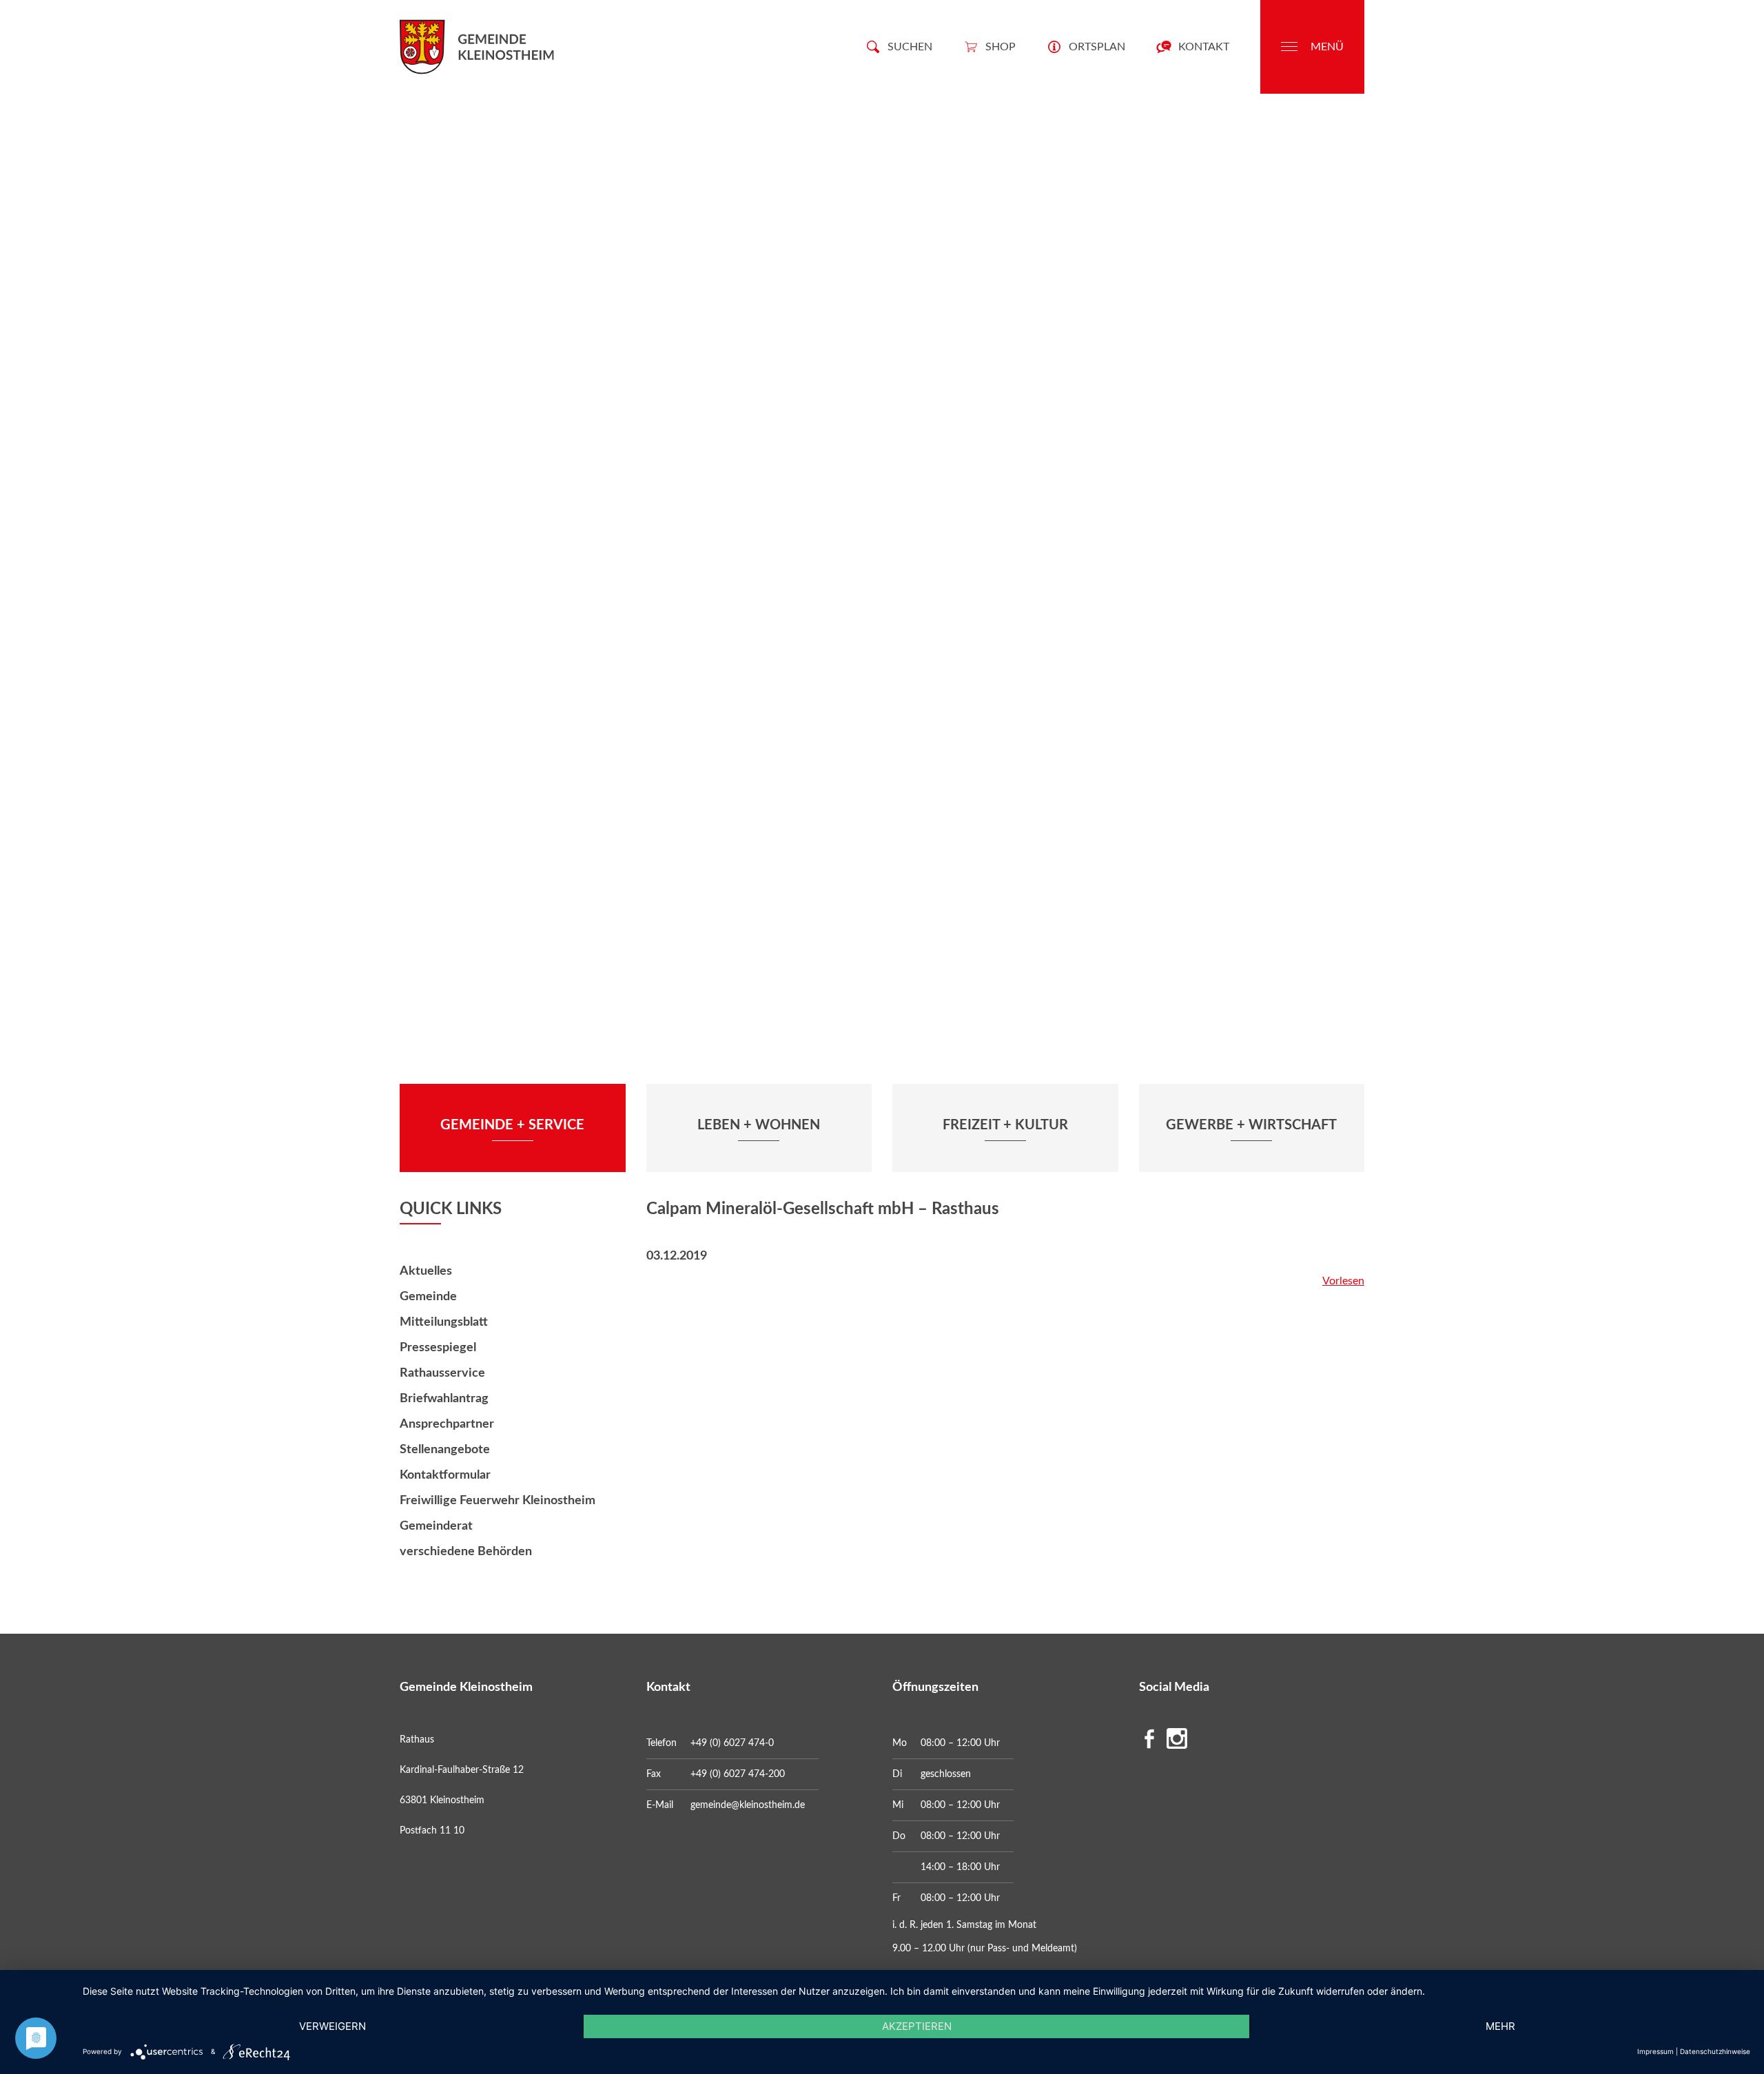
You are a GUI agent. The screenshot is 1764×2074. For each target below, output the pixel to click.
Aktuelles (426, 1271)
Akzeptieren (917, 2026)
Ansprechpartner (447, 1424)
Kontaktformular (445, 1475)
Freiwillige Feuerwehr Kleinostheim (498, 1501)
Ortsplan (1097, 47)
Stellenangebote (445, 1450)
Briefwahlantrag (444, 1399)
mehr (1500, 2026)
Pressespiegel (438, 1348)
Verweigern (332, 2026)
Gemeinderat (436, 1526)
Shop (1001, 47)
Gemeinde (428, 1297)
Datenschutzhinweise (1715, 2051)
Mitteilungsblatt (444, 1322)
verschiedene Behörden (466, 1552)
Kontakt (1204, 47)
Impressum (1655, 2051)
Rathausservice (442, 1373)
